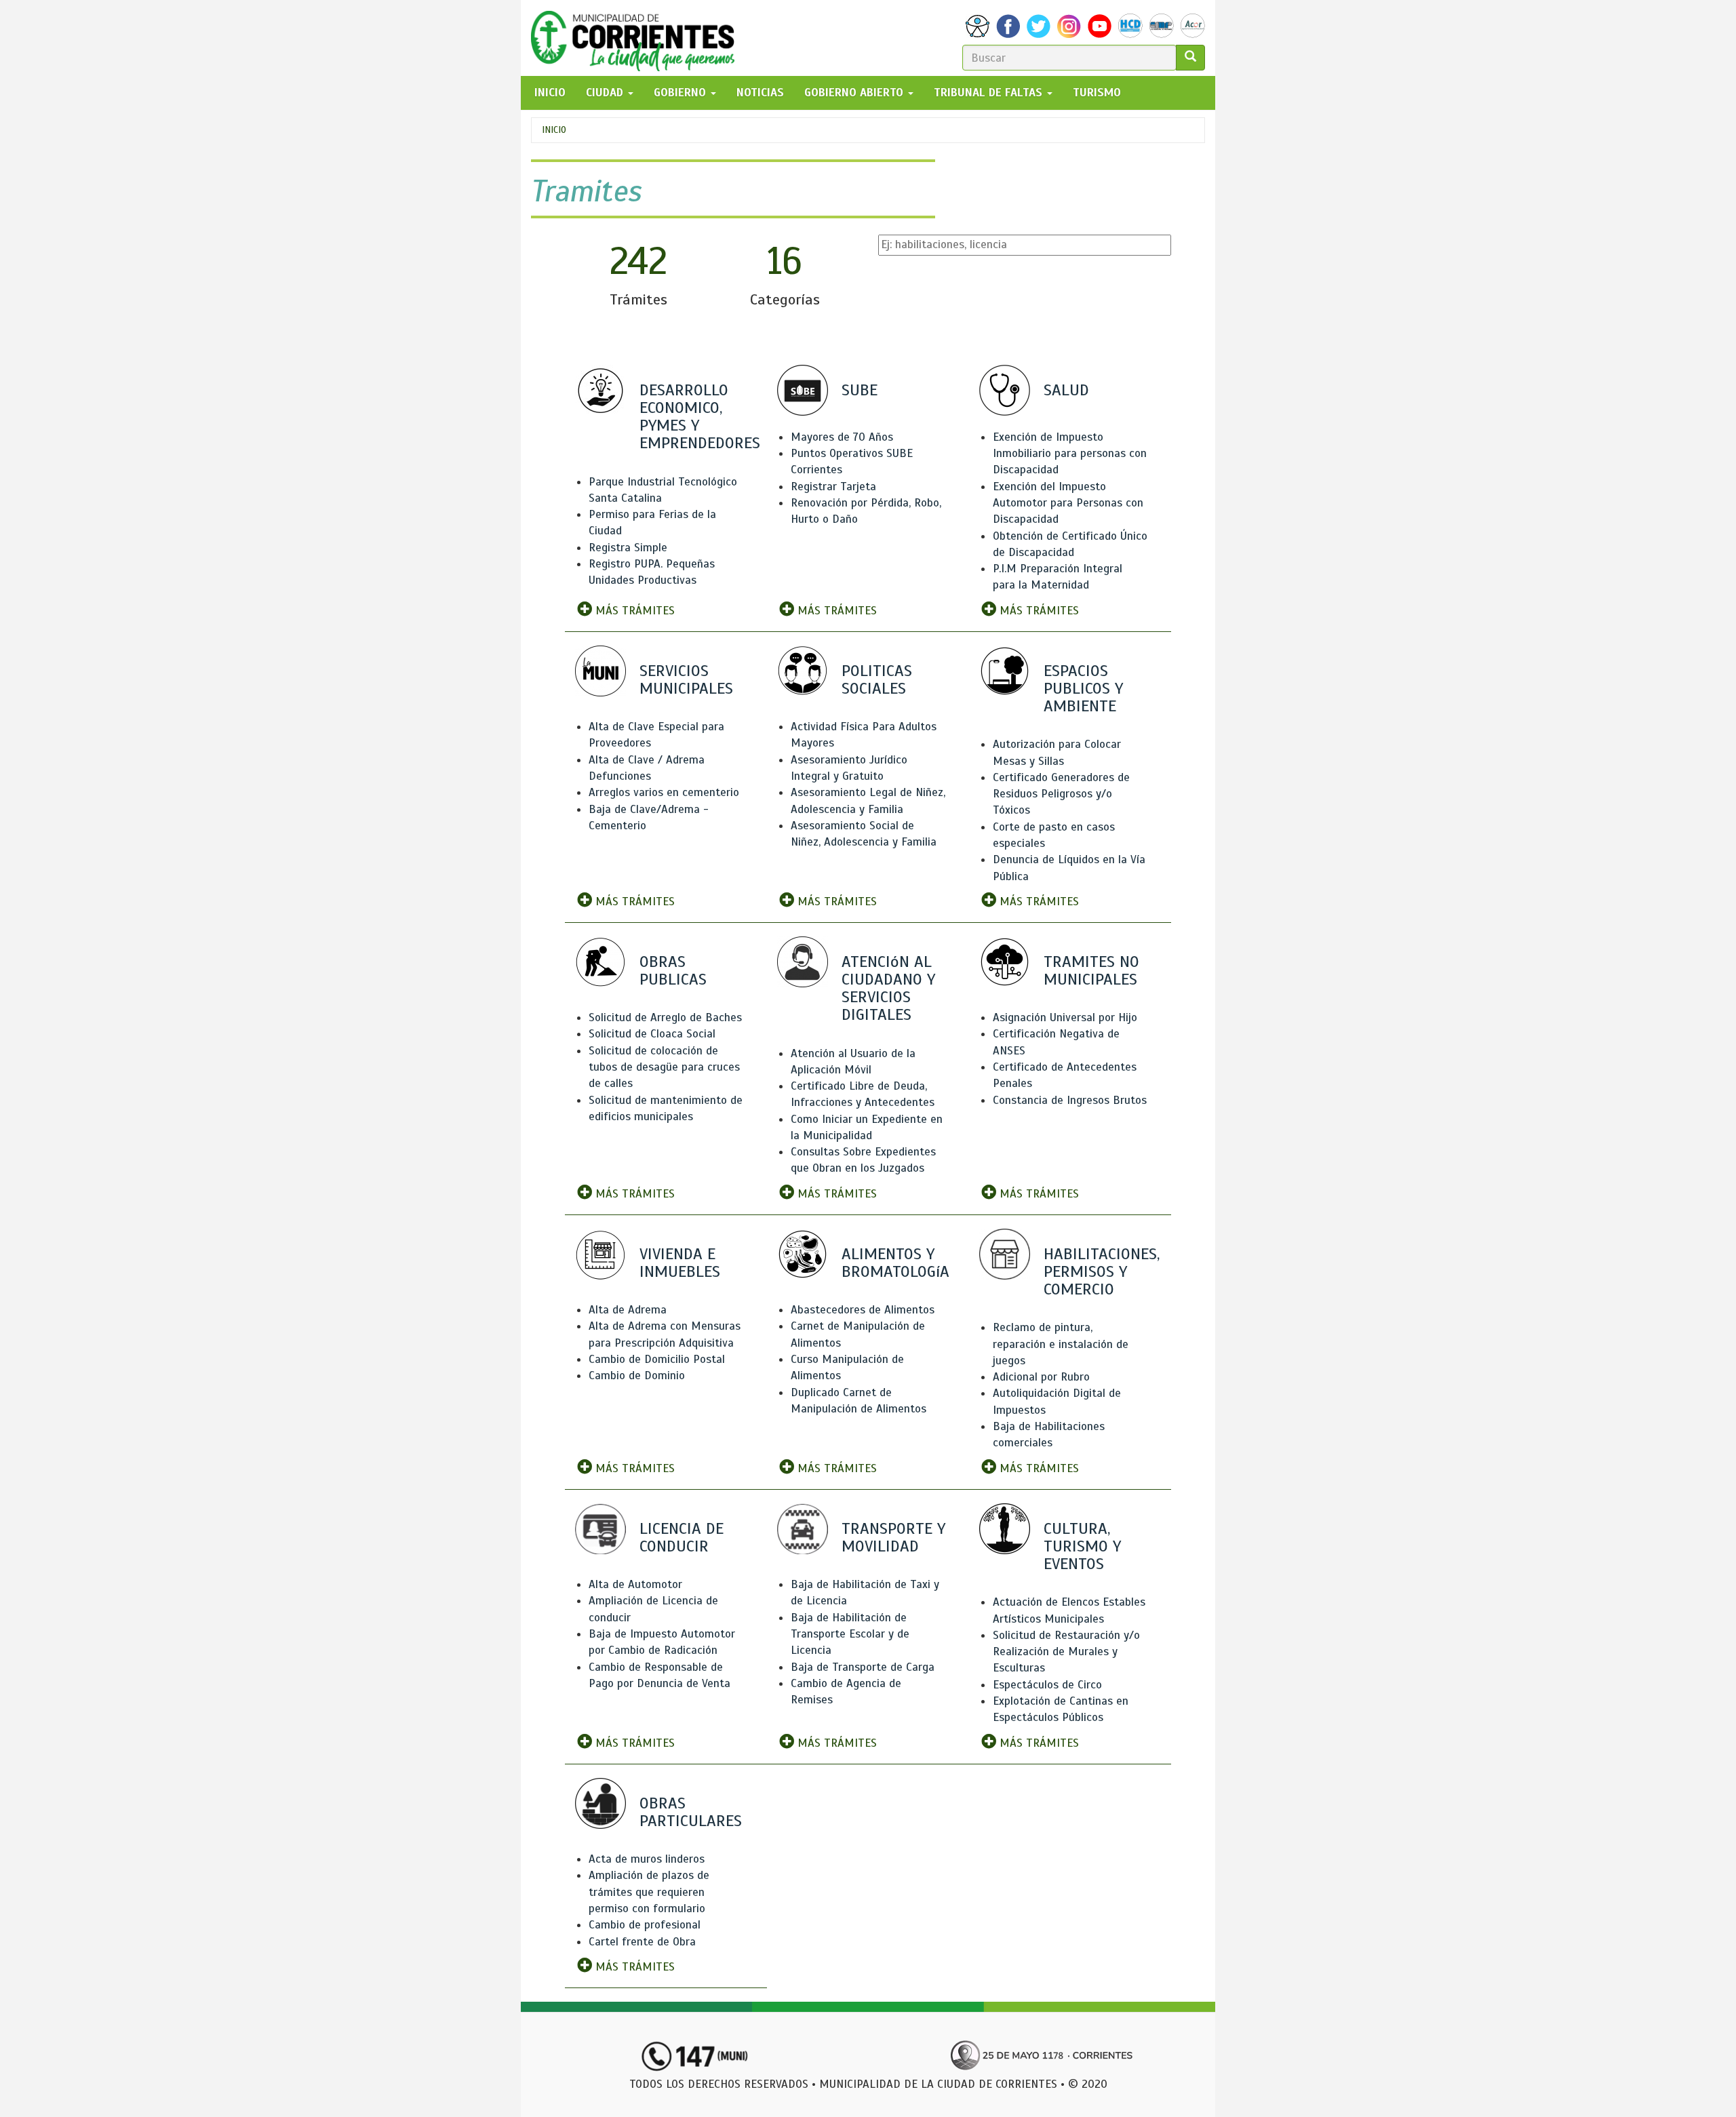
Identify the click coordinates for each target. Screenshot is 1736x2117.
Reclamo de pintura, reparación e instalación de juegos (1061, 1344)
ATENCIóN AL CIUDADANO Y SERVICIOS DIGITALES (888, 988)
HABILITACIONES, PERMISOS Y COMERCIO (1102, 1271)
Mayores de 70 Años (842, 437)
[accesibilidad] (978, 26)
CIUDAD (606, 93)
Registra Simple (628, 548)
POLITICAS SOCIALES (877, 679)
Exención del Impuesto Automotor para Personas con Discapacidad (1068, 503)
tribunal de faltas (990, 93)
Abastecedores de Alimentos (863, 1310)
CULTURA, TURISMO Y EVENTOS (1082, 1546)
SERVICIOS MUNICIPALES (686, 679)
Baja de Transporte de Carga (863, 1667)
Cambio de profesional (645, 1925)
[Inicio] (638, 38)
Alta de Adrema (628, 1310)
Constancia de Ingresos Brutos (1070, 1100)
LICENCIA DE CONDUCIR (682, 1537)
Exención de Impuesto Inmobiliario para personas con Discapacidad (1070, 454)
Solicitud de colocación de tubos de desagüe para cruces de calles (664, 1067)
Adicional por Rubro (1041, 1377)
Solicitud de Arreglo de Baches (665, 1017)
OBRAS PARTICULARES (691, 1812)
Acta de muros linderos (647, 1859)
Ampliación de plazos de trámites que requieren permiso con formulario (649, 1892)
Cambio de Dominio (637, 1376)
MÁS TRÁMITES (633, 611)
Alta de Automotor (635, 1584)
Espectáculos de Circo (1047, 1685)
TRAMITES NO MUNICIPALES (1091, 970)
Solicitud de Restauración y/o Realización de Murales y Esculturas (1066, 1652)
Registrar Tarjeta (833, 487)
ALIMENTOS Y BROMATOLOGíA (895, 1263)
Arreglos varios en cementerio (664, 792)
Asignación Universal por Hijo (1065, 1017)
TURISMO (1097, 93)
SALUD (1066, 390)
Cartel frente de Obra (642, 1942)
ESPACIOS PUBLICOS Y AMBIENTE (1083, 688)
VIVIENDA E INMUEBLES (680, 1263)
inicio (550, 93)
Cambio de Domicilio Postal (657, 1359)
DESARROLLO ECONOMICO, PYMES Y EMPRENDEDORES (700, 417)
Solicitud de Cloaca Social (652, 1034)
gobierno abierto (855, 93)
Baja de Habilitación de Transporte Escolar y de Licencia (850, 1634)
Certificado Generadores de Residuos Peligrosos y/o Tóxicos (1061, 794)
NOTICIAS (760, 93)
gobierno (682, 93)
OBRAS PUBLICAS (673, 970)
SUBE (860, 390)
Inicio (554, 130)
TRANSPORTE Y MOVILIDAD (893, 1537)
